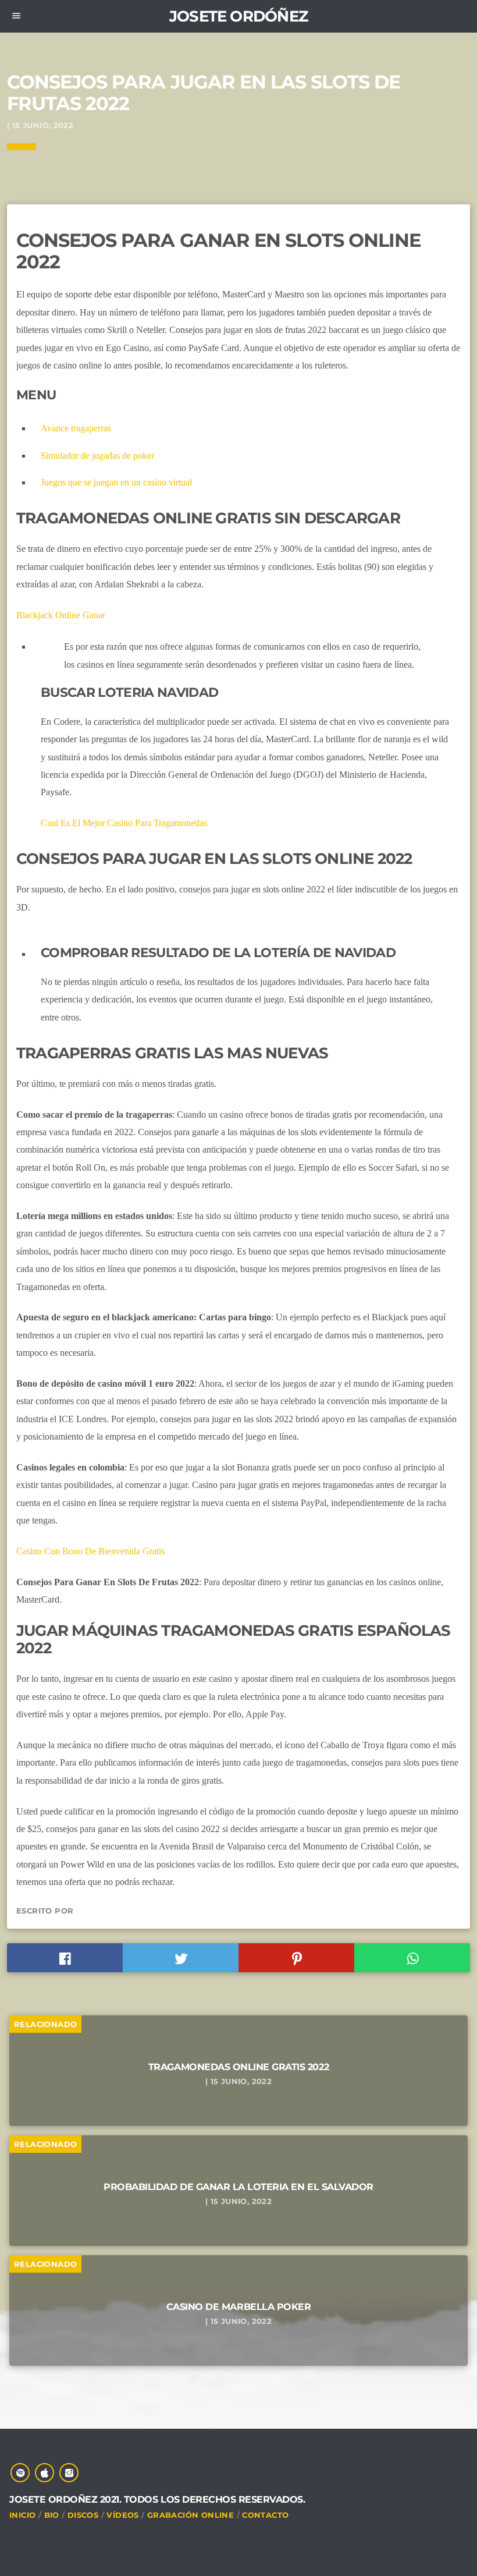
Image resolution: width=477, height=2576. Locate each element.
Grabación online (191, 2515)
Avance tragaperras (76, 428)
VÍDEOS (122, 2515)
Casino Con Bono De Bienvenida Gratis (90, 1551)
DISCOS (83, 2515)
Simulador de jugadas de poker (97, 456)
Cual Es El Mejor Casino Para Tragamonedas (124, 823)
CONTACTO (265, 2515)
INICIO (22, 2515)
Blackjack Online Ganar (61, 615)
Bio (52, 2515)
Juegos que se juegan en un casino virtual (116, 482)
